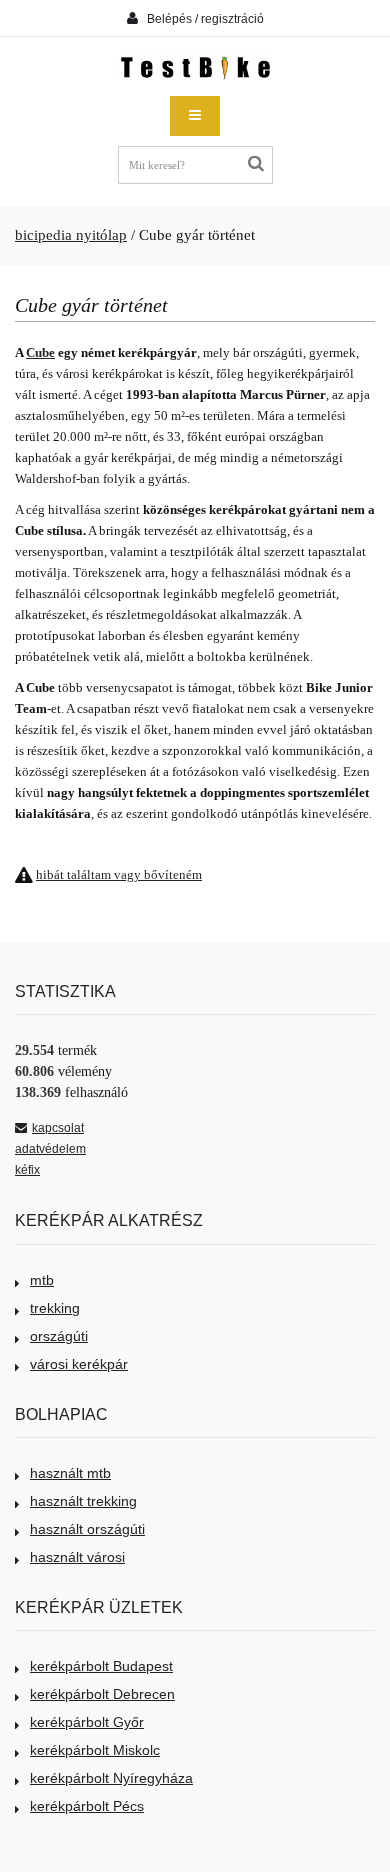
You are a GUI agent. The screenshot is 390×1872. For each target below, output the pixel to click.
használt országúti (87, 1529)
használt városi (77, 1557)
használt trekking (83, 1501)
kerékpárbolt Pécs (87, 1806)
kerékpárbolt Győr (87, 1722)
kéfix (27, 1170)
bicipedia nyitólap (71, 235)
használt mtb (70, 1473)
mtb (42, 1280)
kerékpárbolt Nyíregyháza (111, 1778)
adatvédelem (50, 1149)
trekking (55, 1308)
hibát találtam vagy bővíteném (119, 874)
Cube (40, 352)
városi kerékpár (79, 1364)
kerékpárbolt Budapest (101, 1666)
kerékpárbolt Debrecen (102, 1694)
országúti (59, 1336)
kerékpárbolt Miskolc (95, 1750)
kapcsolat (58, 1128)
